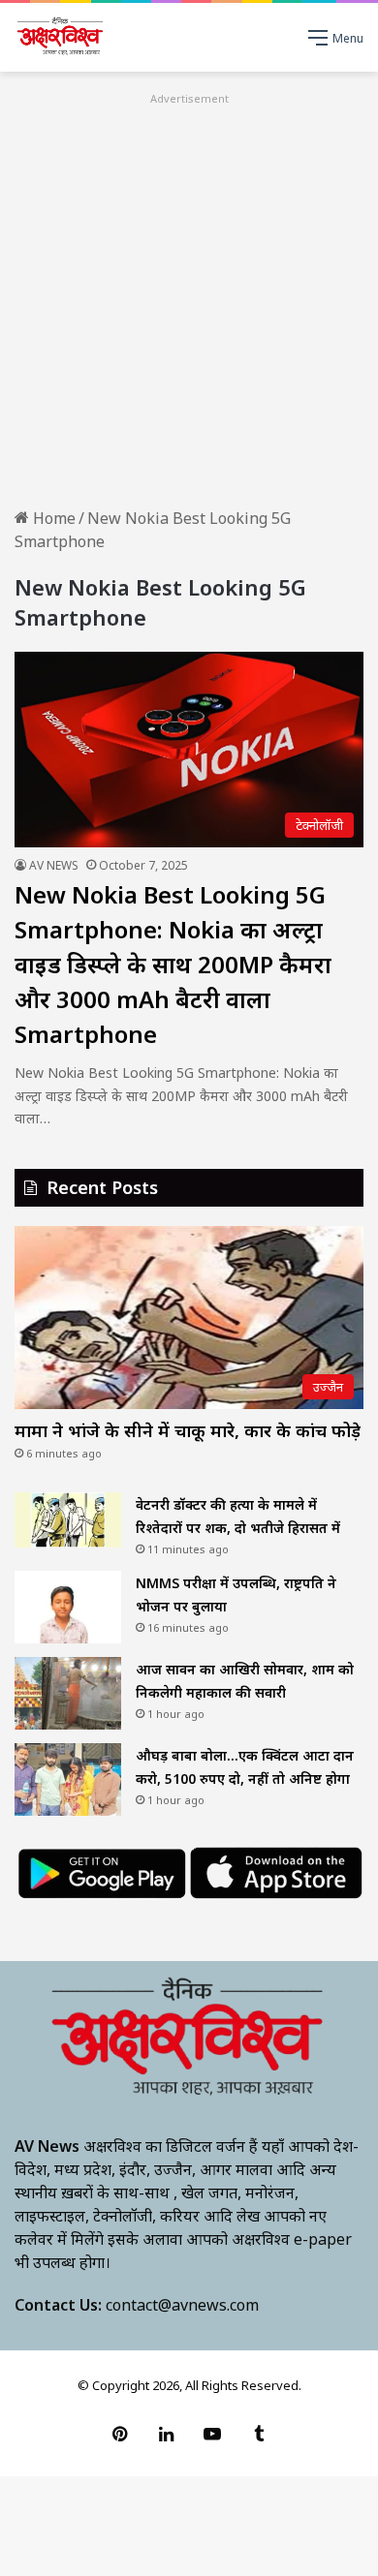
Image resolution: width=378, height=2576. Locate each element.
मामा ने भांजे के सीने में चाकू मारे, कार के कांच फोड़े (188, 1430)
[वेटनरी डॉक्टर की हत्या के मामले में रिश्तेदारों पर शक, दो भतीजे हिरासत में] (68, 1520)
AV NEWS (54, 865)
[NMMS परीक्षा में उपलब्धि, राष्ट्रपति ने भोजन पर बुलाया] (68, 1607)
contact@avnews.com (182, 2305)
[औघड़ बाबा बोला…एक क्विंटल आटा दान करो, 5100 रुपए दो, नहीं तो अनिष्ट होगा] (68, 1779)
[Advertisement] (189, 298)
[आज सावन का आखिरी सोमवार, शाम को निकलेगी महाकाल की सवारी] (68, 1693)
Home (52, 518)
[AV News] (61, 37)
